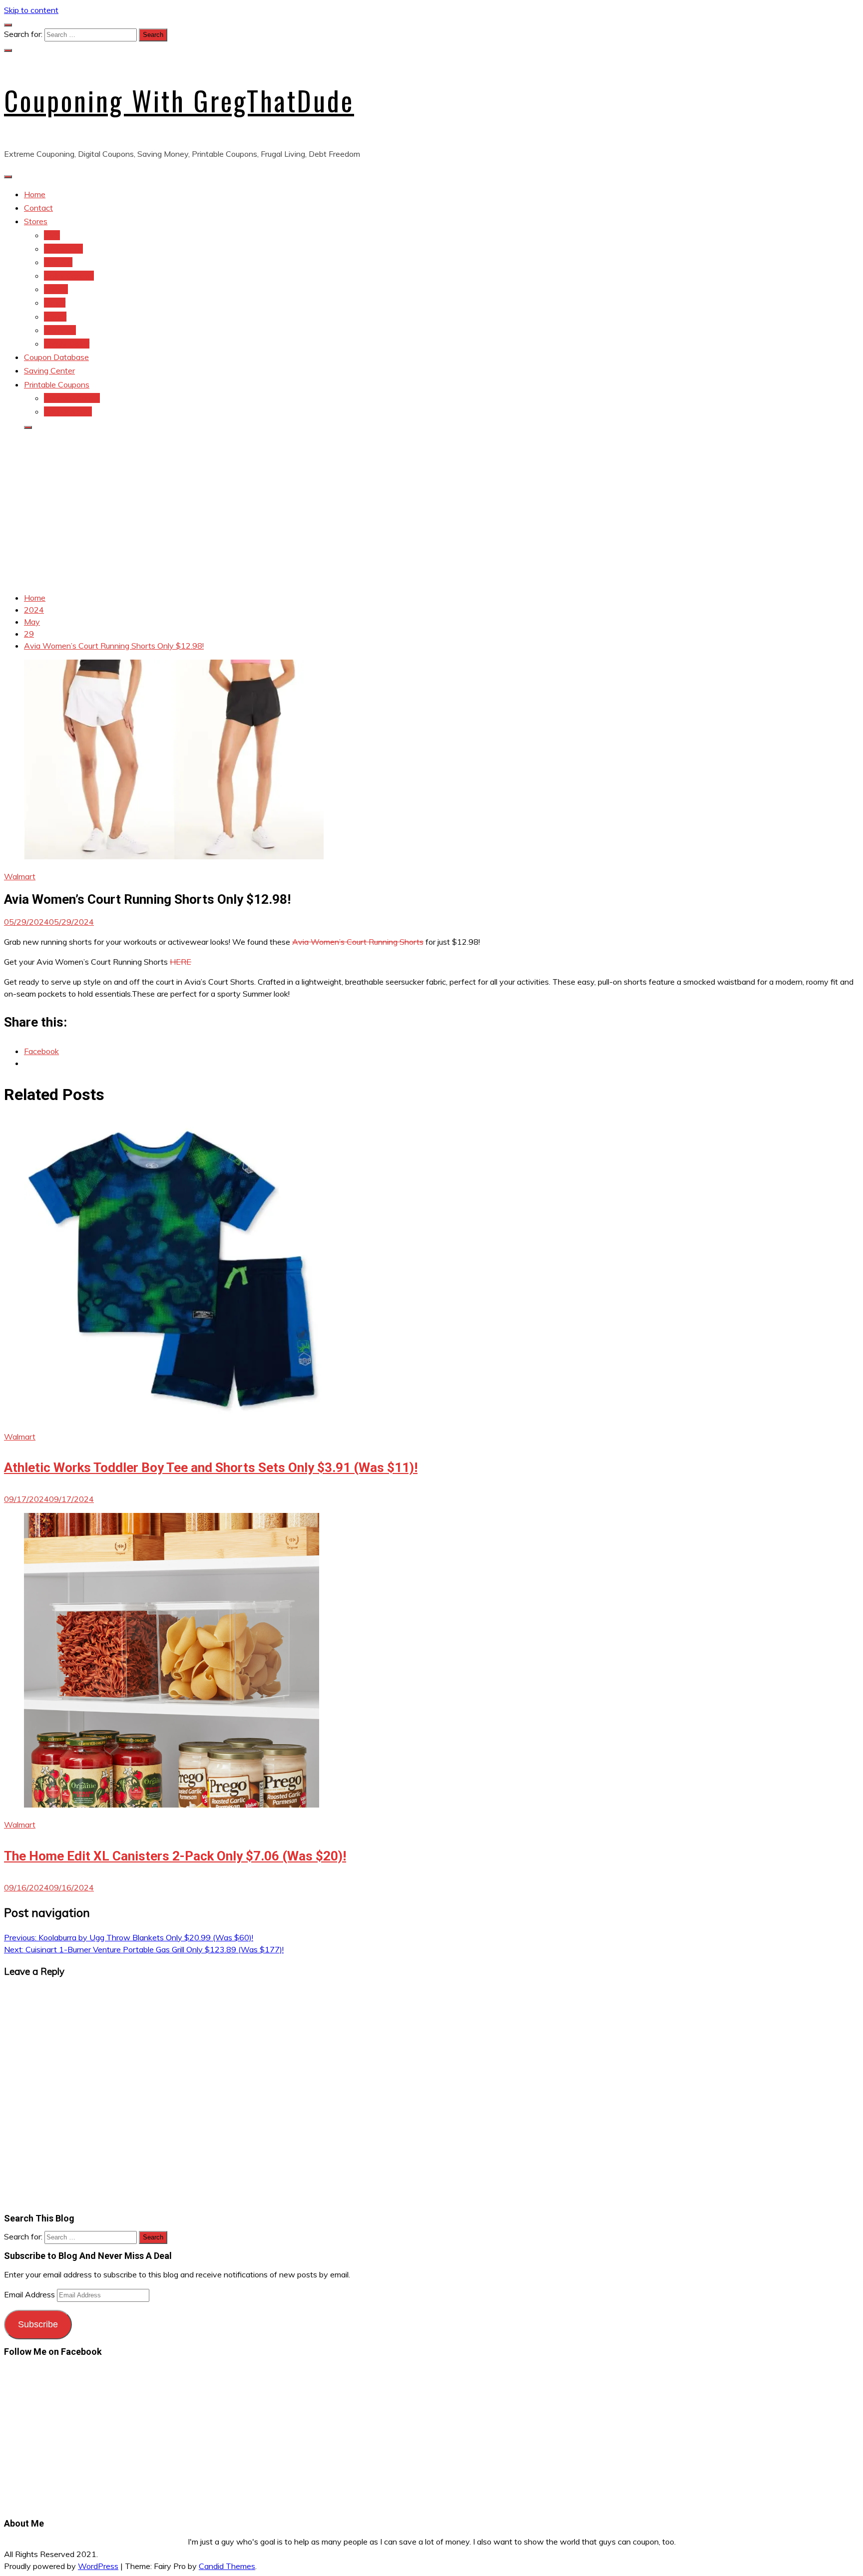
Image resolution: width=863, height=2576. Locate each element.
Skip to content (31, 10)
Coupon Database (56, 357)
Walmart (20, 876)
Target (56, 289)
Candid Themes (227, 2566)
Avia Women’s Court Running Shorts (358, 942)
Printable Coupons (57, 384)
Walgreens (63, 249)
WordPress (98, 2566)
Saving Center (49, 370)
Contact (38, 208)
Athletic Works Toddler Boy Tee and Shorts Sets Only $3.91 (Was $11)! (211, 1468)
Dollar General (69, 276)
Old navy (60, 330)
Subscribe (38, 2324)
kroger (55, 317)
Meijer (55, 303)
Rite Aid (58, 262)
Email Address (30, 2294)
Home (35, 194)
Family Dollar (67, 344)
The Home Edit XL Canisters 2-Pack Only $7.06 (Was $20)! (175, 1856)
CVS (52, 235)
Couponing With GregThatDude (179, 100)
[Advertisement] (431, 508)
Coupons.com (68, 411)
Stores (36, 221)
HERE (181, 962)
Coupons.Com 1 (72, 398)
